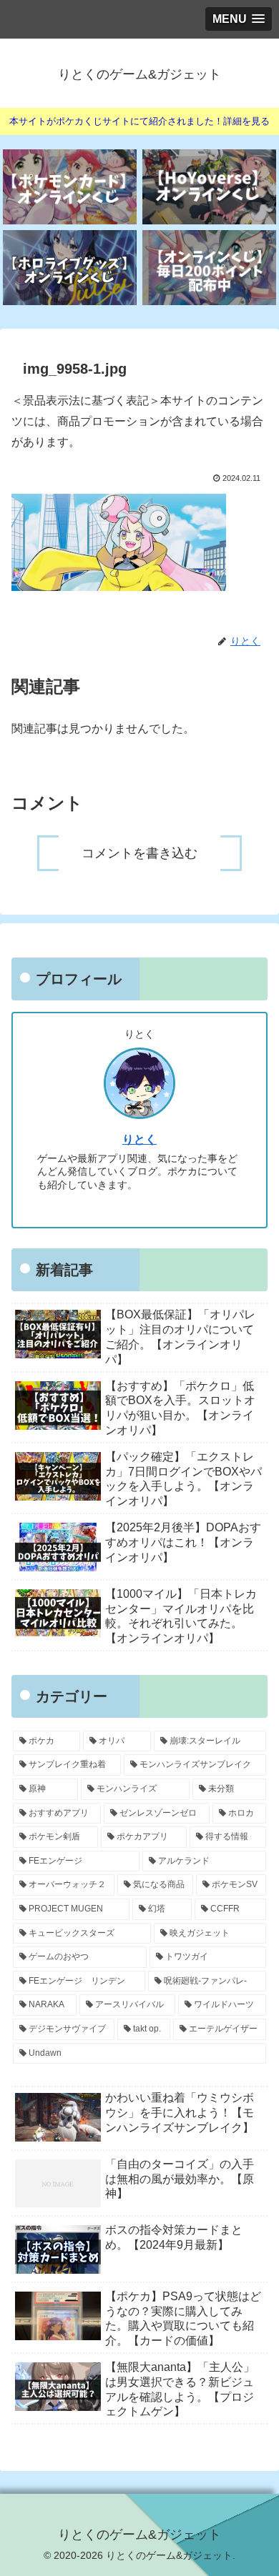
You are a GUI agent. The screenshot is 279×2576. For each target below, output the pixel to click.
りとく (139, 1139)
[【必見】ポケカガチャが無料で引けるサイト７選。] (70, 187)
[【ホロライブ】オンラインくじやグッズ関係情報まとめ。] (70, 268)
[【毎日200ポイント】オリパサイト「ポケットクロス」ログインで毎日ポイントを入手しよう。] (209, 268)
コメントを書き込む (139, 853)
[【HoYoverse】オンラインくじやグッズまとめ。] (209, 187)
